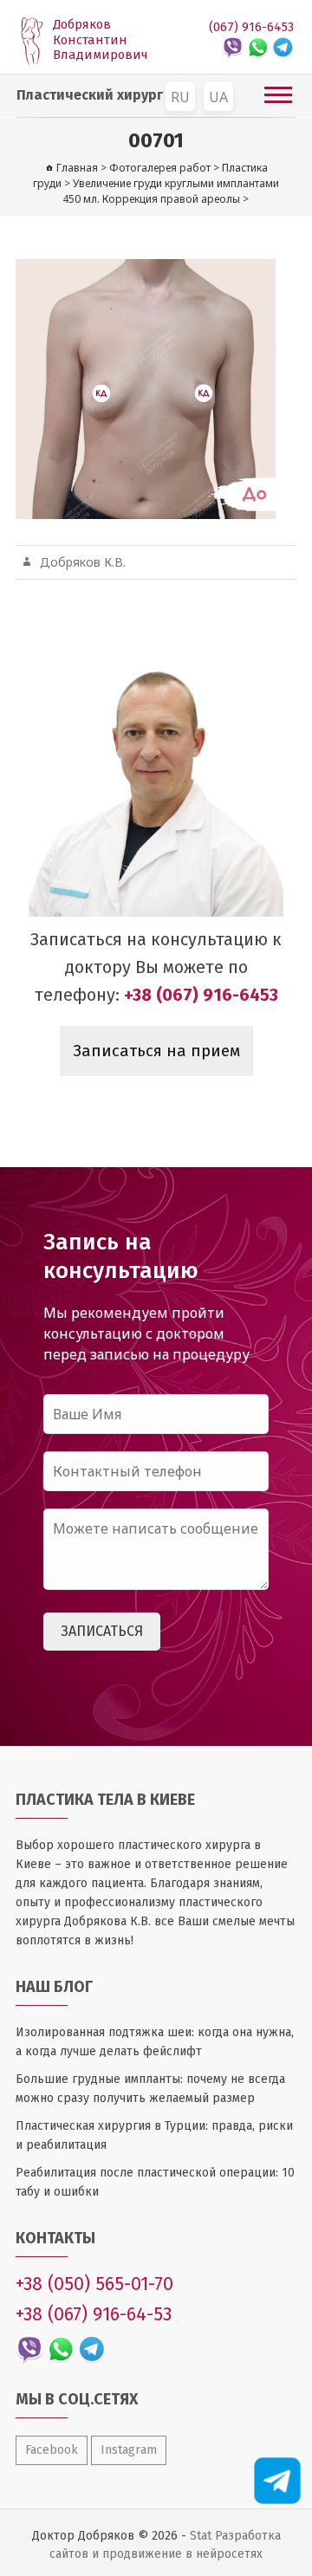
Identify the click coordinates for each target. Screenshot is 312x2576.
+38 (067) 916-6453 (201, 995)
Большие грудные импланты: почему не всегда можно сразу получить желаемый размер (150, 2089)
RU (180, 97)
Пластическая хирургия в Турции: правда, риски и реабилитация (154, 2135)
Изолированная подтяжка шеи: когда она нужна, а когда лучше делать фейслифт (155, 2042)
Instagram (129, 2450)
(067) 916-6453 (251, 27)
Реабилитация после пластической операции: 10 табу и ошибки (155, 2182)
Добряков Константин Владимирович (101, 40)
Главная (77, 168)
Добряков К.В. (83, 562)
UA (218, 97)
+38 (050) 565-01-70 (94, 2284)
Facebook (52, 2450)
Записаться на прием (156, 1051)
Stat (201, 2536)
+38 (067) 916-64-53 (94, 2314)
